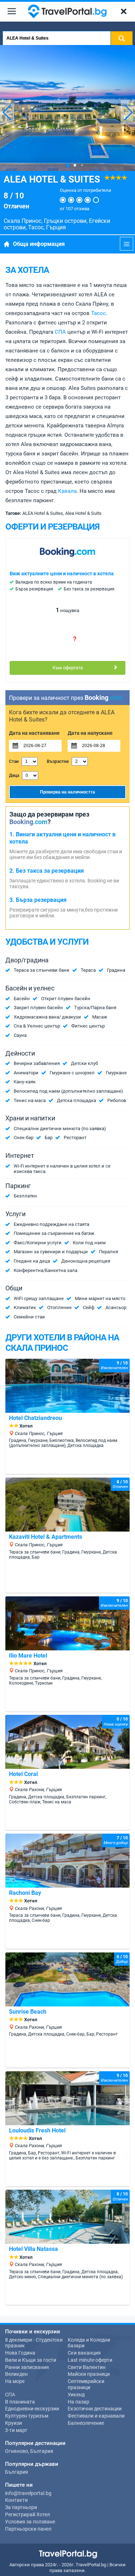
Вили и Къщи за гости (31, 2360)
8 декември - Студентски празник (34, 2343)
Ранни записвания (27, 2367)
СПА (60, 332)
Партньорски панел (28, 2529)
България (17, 2472)
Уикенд (76, 2395)
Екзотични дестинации (95, 2409)
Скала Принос (22, 221)
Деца (14, 776)
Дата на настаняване (34, 733)
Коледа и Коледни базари (89, 2343)
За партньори (21, 2507)
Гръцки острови (65, 221)
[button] (128, 112)
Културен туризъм (27, 2416)
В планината (20, 2402)
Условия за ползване (30, 2522)
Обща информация (39, 244)
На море (15, 2381)
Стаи (14, 761)
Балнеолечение (86, 2423)
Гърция (56, 227)
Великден (16, 2374)
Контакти (16, 2500)
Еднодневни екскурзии (32, 2409)
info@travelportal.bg (28, 2493)
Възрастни (58, 761)
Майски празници (89, 2374)
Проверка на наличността (67, 792)
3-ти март (16, 2430)
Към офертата (68, 668)
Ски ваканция (84, 2353)
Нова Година (20, 2353)
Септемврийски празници (86, 2384)
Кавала (67, 491)
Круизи (13, 2423)
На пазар (78, 2402)
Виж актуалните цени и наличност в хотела (62, 574)
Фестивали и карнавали (96, 2416)
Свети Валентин (87, 2367)
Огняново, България (29, 2451)
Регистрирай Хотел (28, 2514)
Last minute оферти (90, 2360)
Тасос (36, 227)
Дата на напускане (90, 733)
